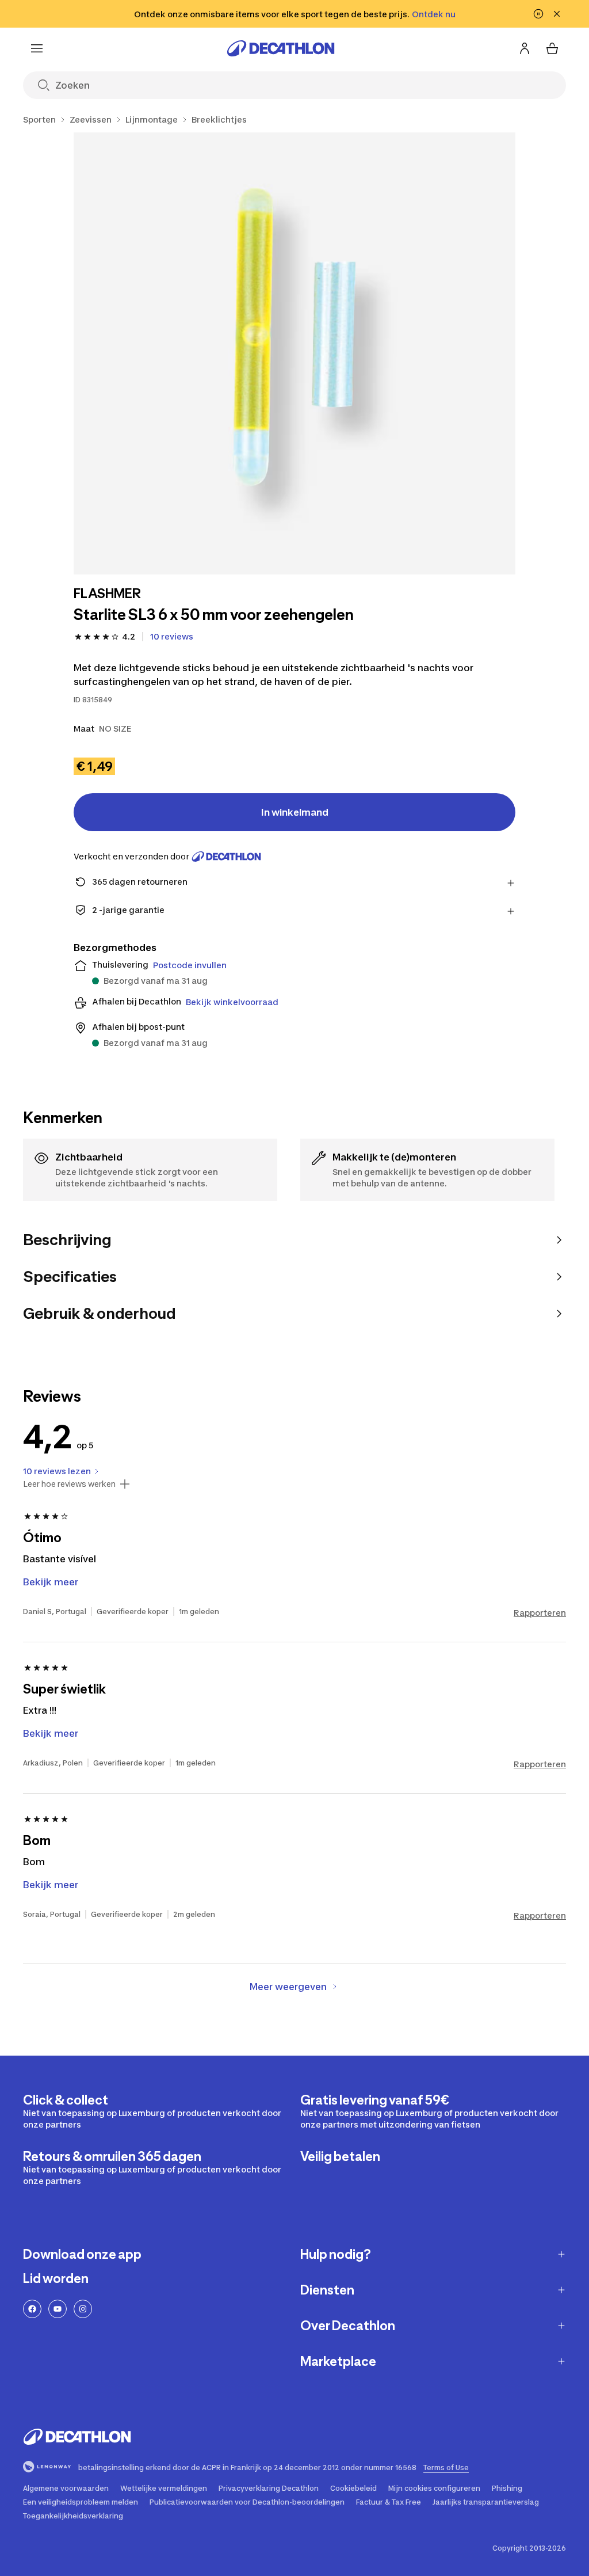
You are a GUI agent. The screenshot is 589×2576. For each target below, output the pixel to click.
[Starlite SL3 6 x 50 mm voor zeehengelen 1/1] (294, 353)
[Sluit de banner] (557, 14)
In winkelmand (295, 812)
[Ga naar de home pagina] (281, 48)
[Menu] (37, 48)
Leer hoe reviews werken (69, 1484)
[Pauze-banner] (538, 14)
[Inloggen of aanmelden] (525, 48)
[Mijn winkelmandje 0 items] (552, 48)
